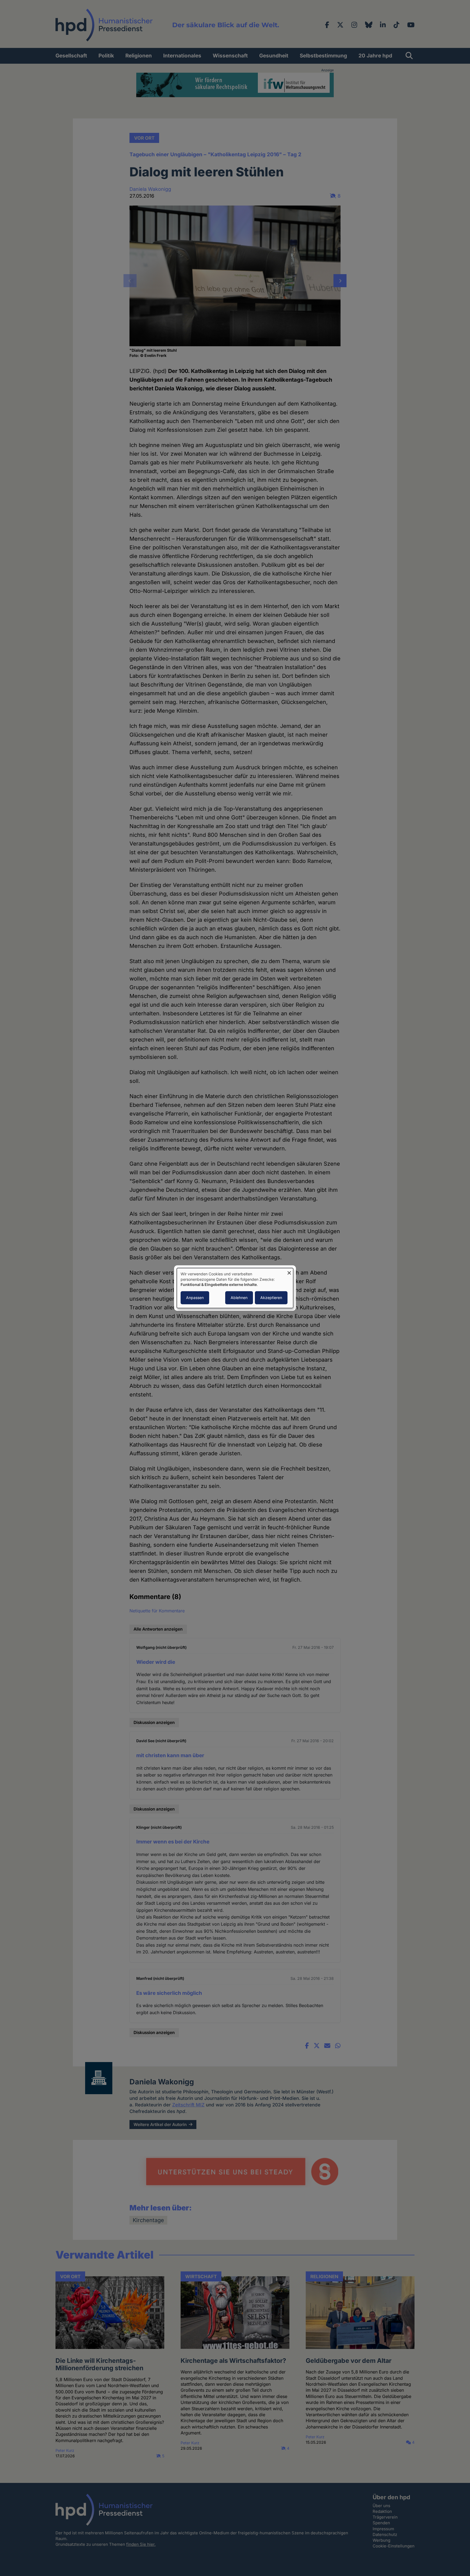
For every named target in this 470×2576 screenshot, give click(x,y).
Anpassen (195, 1298)
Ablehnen (239, 1298)
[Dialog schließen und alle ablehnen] (289, 1271)
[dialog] (235, 1288)
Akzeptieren (271, 1298)
